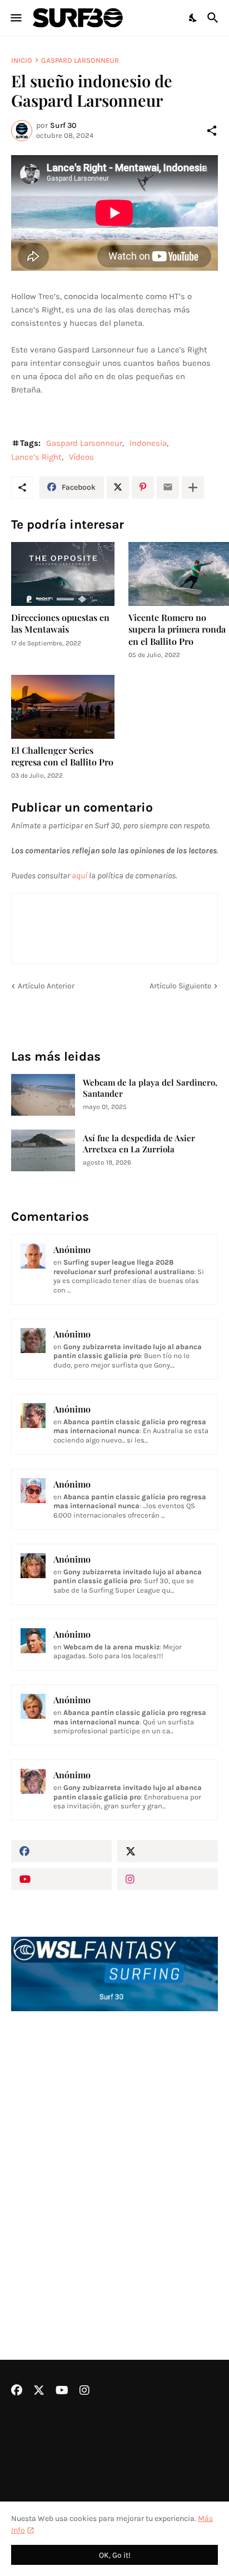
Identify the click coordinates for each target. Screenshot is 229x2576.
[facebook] (61, 1851)
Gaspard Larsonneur (80, 60)
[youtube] (61, 1879)
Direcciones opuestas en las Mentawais (60, 623)
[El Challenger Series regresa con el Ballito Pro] (63, 707)
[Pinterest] (143, 488)
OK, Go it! (115, 2555)
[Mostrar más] (193, 488)
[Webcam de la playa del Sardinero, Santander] (43, 1095)
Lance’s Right (36, 457)
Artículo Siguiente (180, 986)
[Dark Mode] (193, 18)
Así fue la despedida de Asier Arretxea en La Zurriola (139, 1144)
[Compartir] (212, 131)
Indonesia (148, 443)
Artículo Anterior (46, 986)
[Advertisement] (114, 2156)
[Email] (168, 488)
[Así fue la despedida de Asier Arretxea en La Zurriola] (43, 1150)
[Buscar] (214, 18)
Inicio (22, 60)
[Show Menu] (15, 18)
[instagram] (168, 1879)
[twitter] (168, 1851)
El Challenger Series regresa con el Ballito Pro (62, 756)
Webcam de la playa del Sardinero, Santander (150, 1088)
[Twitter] (118, 488)
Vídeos (81, 457)
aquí (79, 876)
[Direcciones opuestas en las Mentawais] (63, 574)
